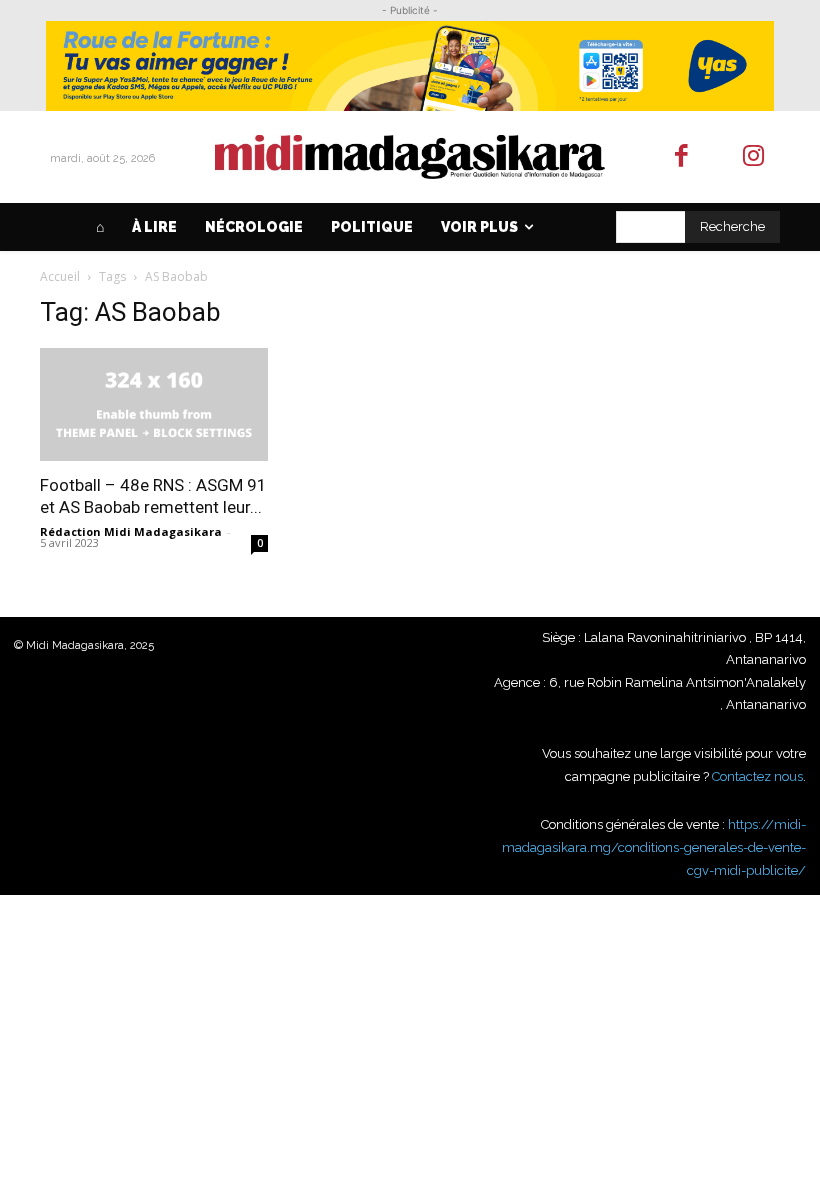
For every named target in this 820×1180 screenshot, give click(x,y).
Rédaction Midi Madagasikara (131, 531)
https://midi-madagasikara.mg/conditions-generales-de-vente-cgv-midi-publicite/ (654, 847)
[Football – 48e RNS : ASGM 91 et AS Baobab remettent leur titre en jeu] (154, 404)
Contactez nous (757, 776)
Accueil (60, 276)
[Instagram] (754, 157)
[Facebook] (681, 157)
